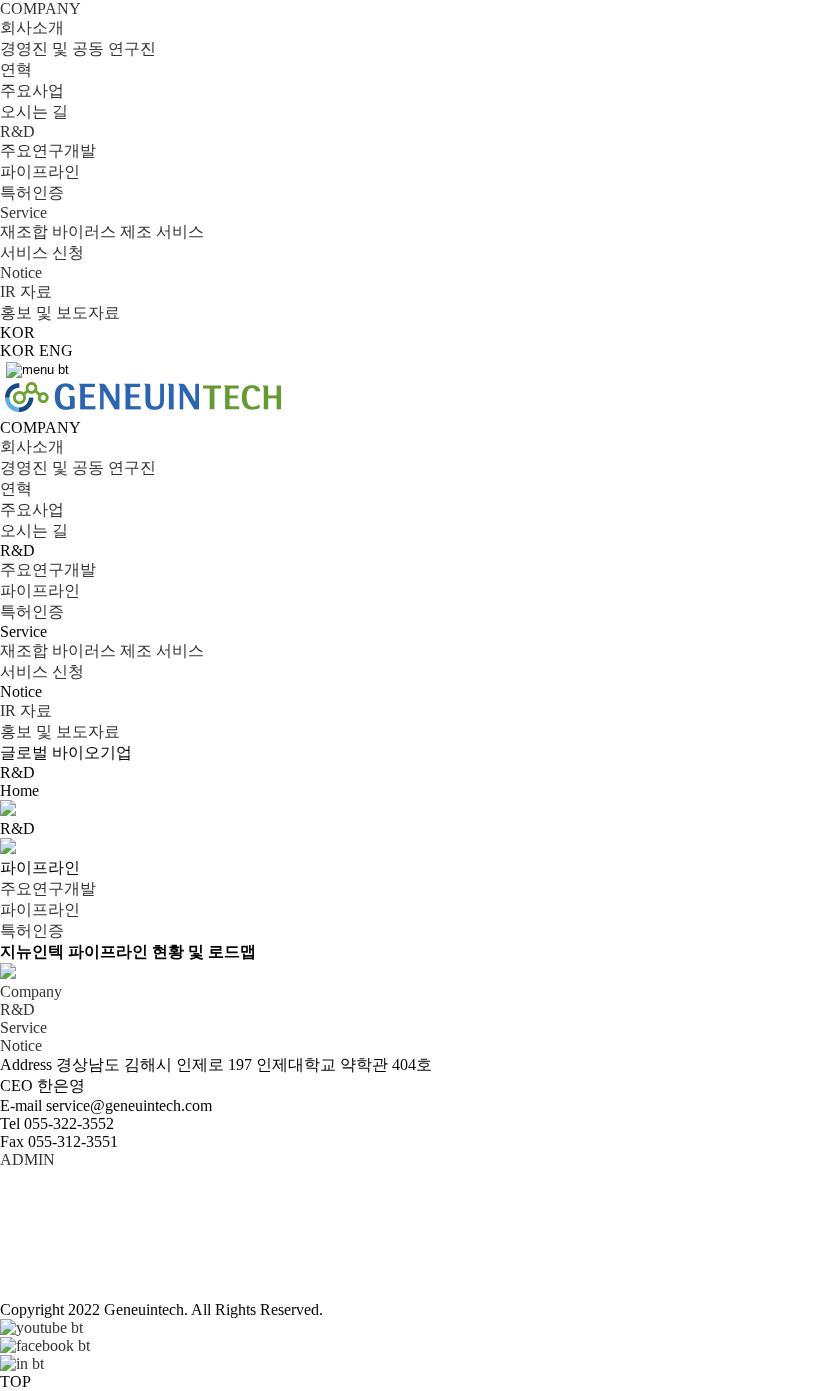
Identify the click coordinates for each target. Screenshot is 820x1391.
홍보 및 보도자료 (60, 312)
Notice (21, 272)
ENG (56, 350)
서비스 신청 (42, 252)
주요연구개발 (48, 150)
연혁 (16, 69)
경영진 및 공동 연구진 (78, 48)
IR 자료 (26, 291)
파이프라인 (40, 171)
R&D (17, 131)
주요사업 (32, 90)
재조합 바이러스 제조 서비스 (102, 231)
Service (23, 212)
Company (31, 991)
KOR (17, 350)
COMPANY (40, 8)
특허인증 (32, 192)
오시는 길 (34, 111)
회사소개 (32, 27)
